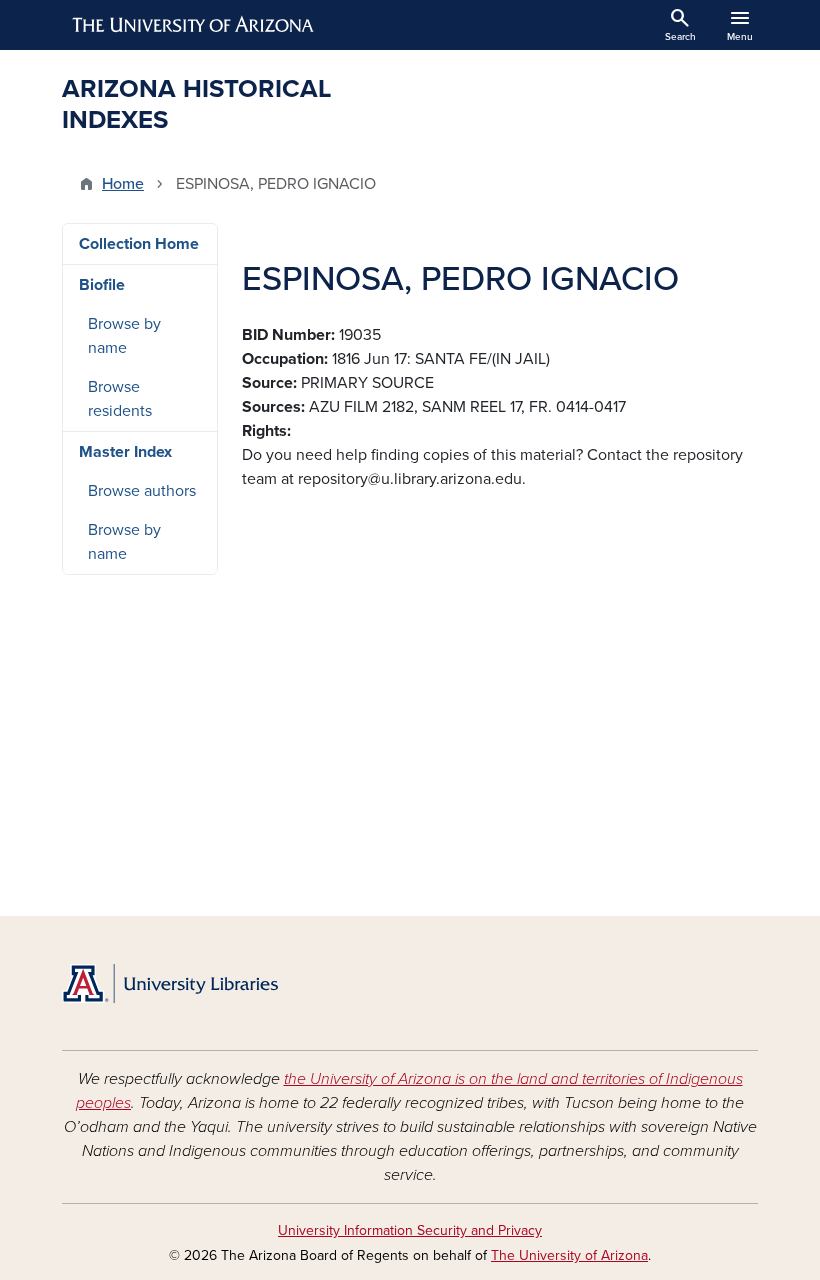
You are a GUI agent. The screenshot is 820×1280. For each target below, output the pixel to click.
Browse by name (124, 336)
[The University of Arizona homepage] (194, 25)
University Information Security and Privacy (410, 1230)
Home (123, 184)
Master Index (125, 452)
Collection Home (139, 244)
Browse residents (120, 399)
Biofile (102, 285)
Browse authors (142, 491)
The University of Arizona (569, 1255)
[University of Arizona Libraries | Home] (170, 983)
